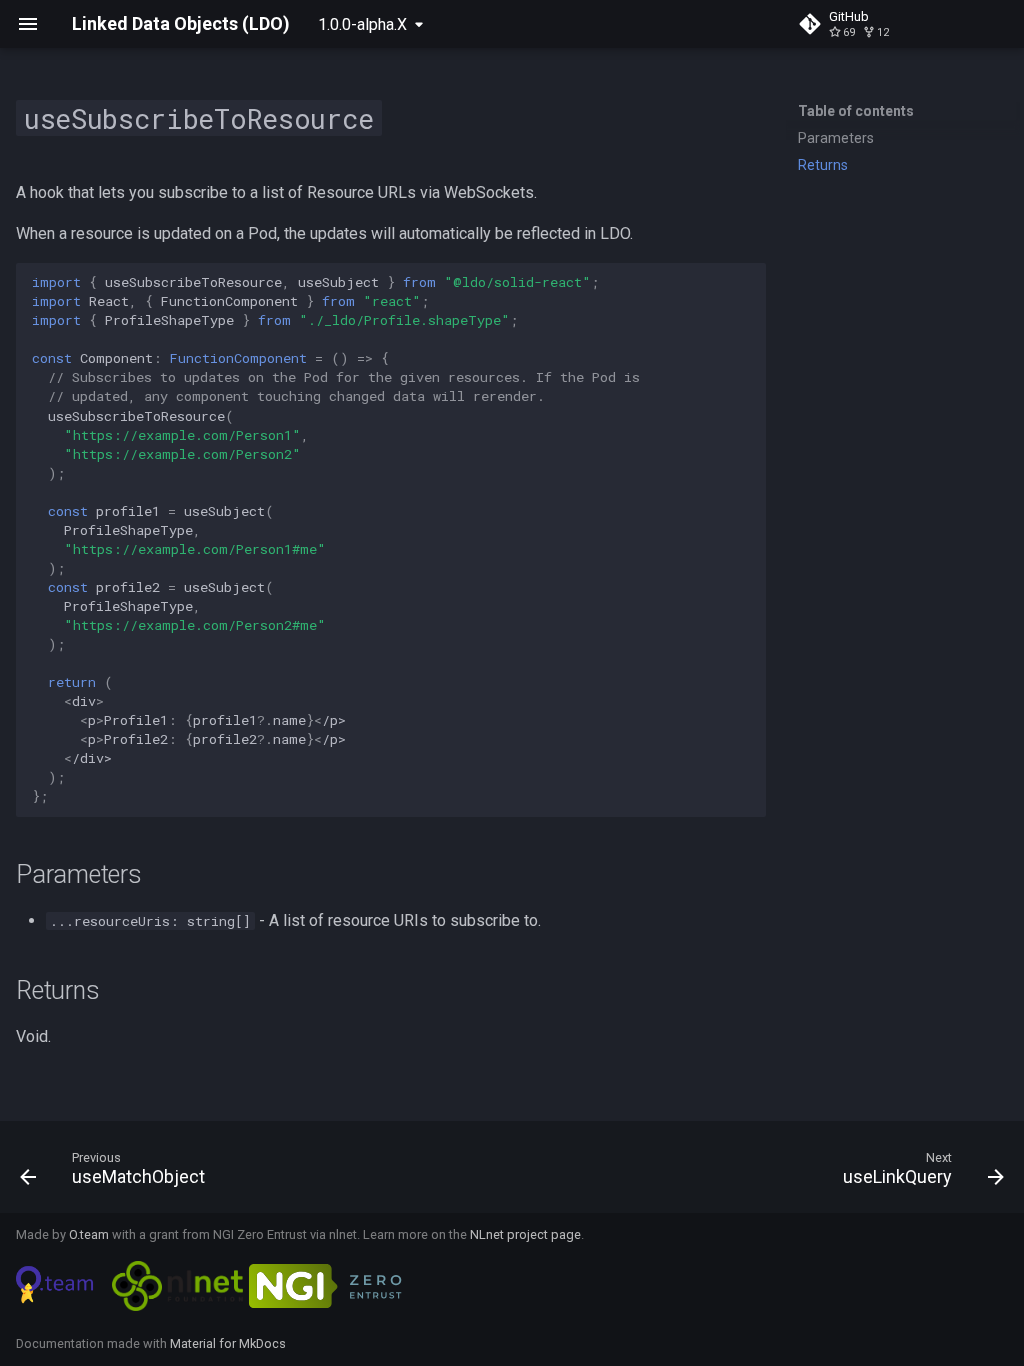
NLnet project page (525, 1234)
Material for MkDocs (228, 1343)
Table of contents (856, 111)
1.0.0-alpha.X (362, 24)
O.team (89, 1234)
